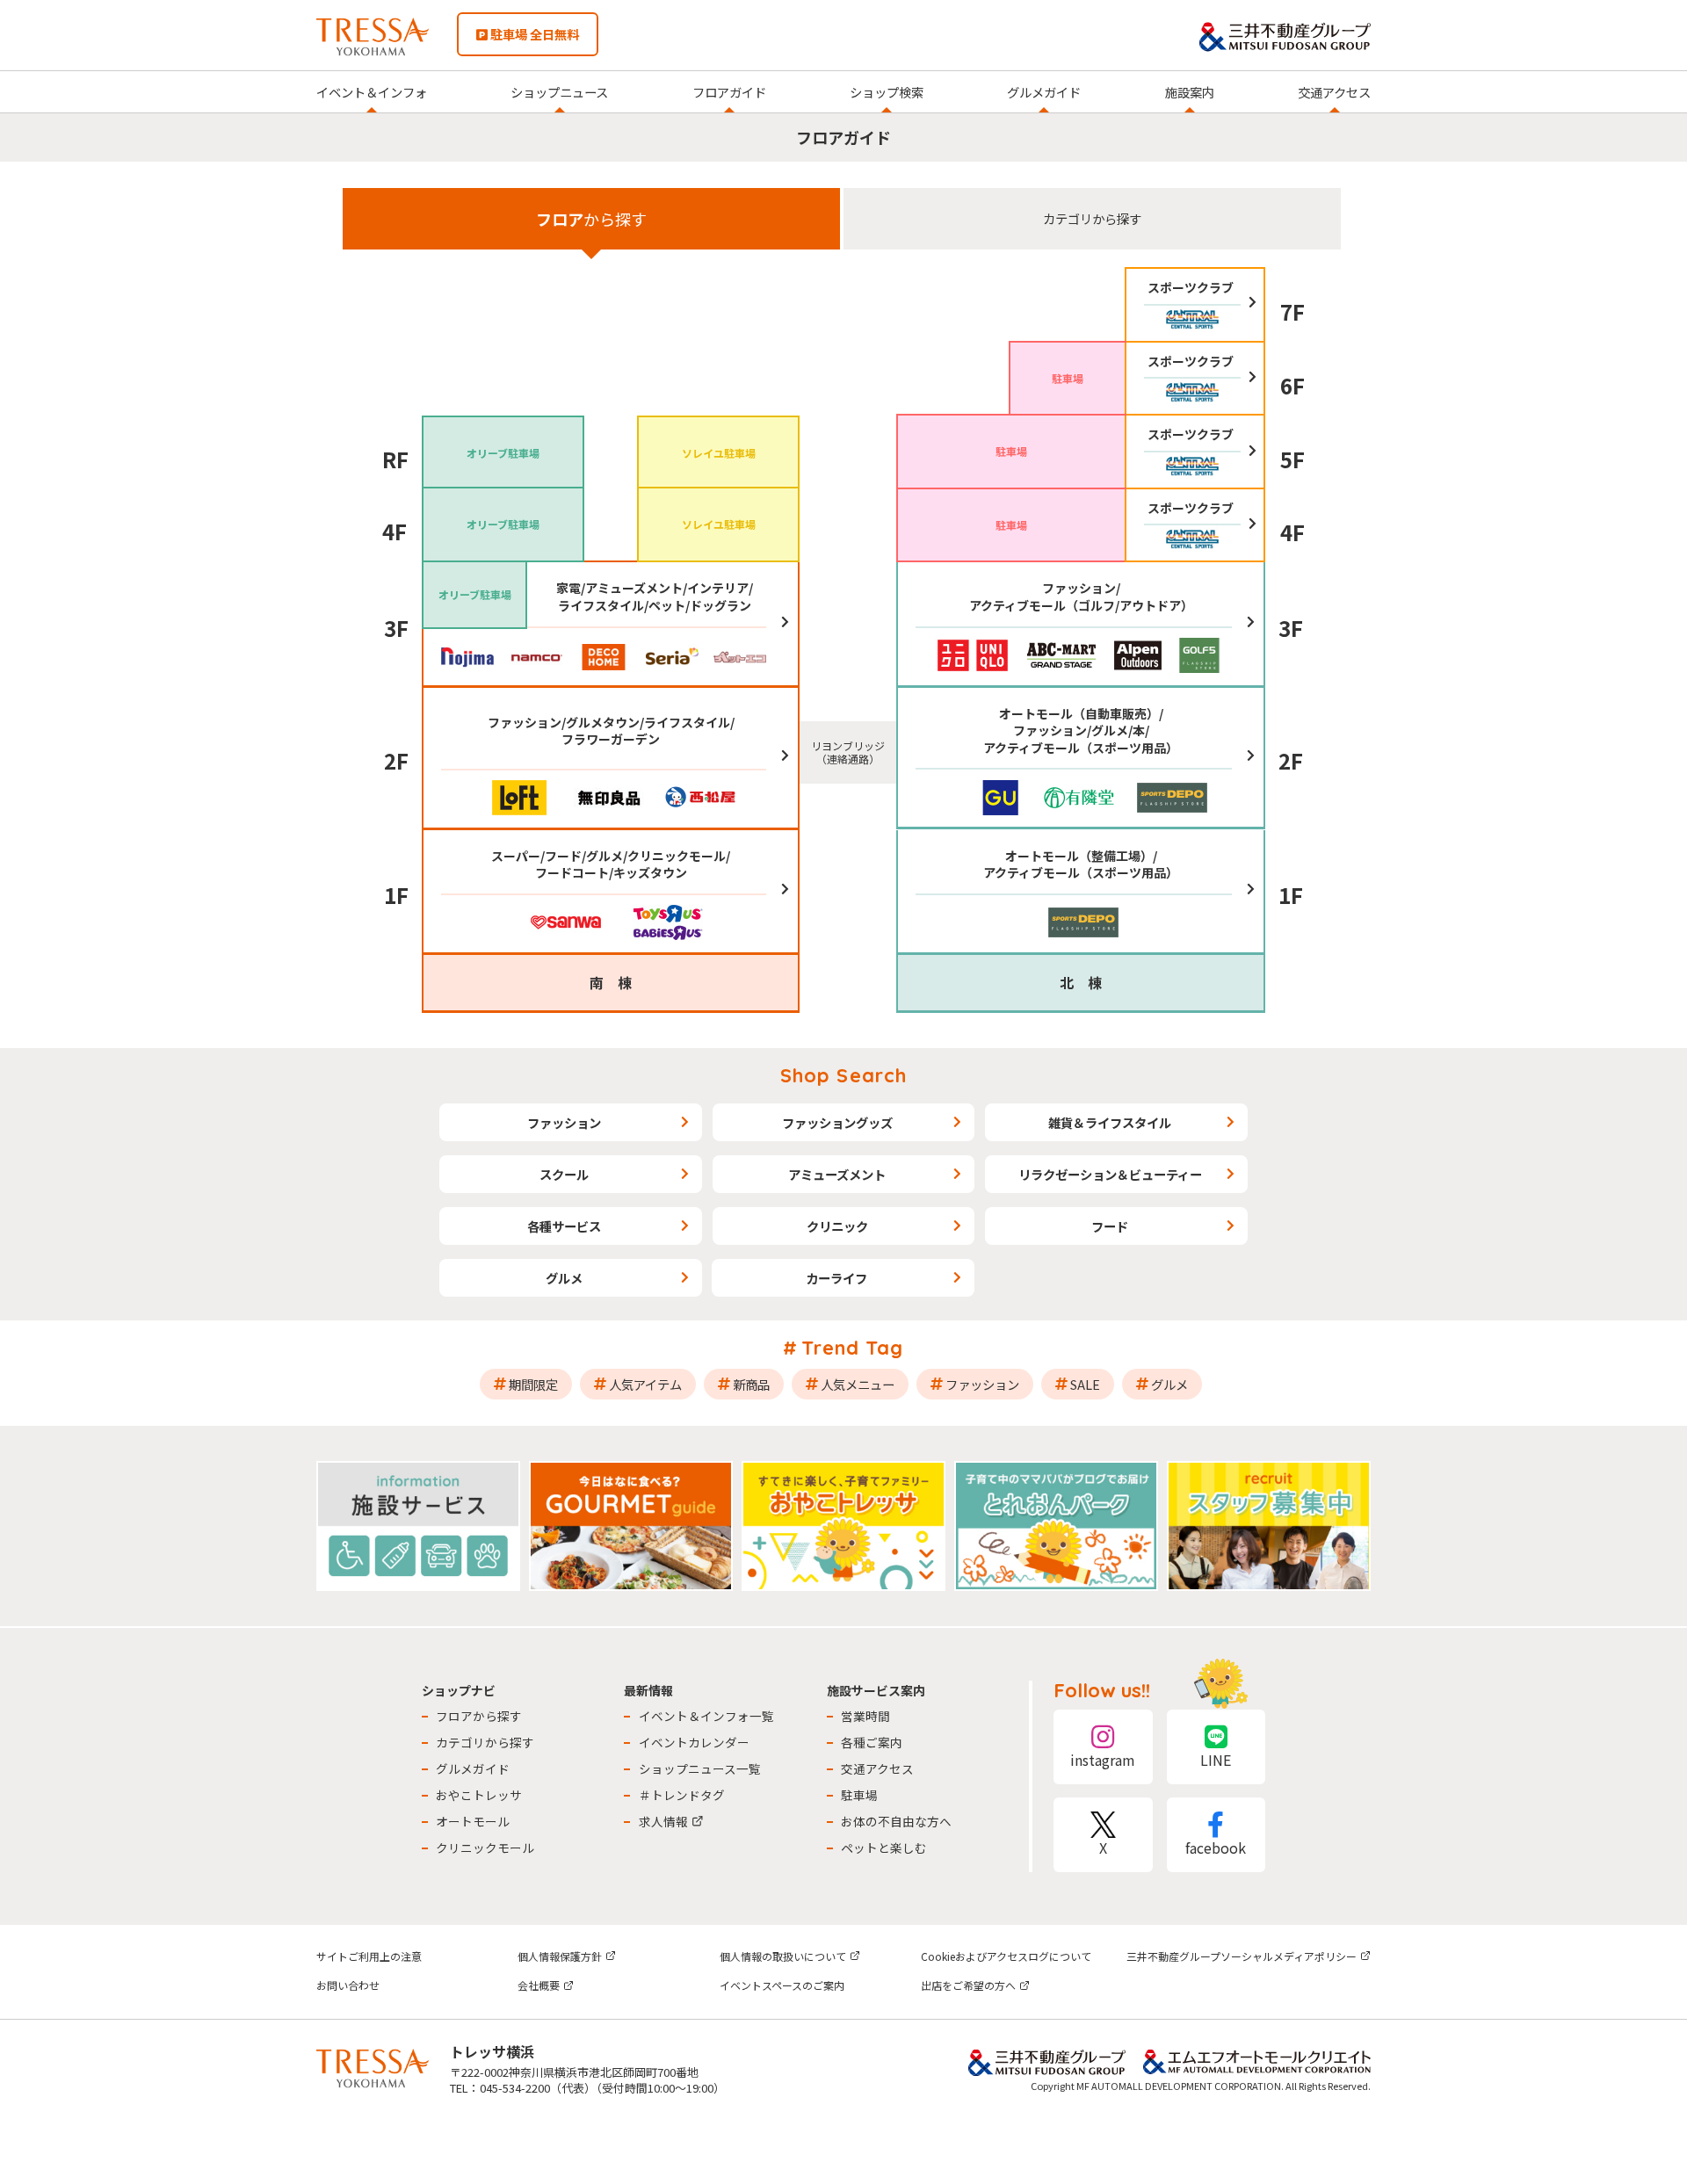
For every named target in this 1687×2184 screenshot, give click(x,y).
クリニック (837, 1226)
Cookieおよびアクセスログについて (1006, 1956)
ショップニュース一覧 (700, 1768)
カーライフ (836, 1278)
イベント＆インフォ (372, 92)
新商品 (751, 1384)
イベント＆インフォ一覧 (706, 1716)
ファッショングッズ (837, 1122)
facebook (1216, 1848)
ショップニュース (559, 92)
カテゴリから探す (485, 1742)
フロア (591, 219)
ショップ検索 (887, 92)
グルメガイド (1044, 92)
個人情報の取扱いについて (783, 1956)
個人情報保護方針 (560, 1956)
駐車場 (859, 1795)
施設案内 (1190, 92)
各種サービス (564, 1226)
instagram (1103, 1760)
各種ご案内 (872, 1742)
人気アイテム (645, 1384)
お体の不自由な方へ (896, 1821)
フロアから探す (479, 1716)
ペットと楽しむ (884, 1848)
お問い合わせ (348, 1985)
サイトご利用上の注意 (369, 1956)
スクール (564, 1174)
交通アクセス (1334, 92)
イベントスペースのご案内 (782, 1985)
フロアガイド (729, 92)
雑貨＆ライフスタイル (1110, 1122)
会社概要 (539, 1985)
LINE (1216, 1760)
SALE (1085, 1384)
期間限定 (533, 1384)
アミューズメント (837, 1174)
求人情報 (663, 1821)
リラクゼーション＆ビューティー (1110, 1174)
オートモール (473, 1821)
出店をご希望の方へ (968, 1985)
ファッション (564, 1122)
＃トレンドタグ (682, 1795)
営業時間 (865, 1716)
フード (1110, 1226)
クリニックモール (485, 1848)
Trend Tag (853, 1348)
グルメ (564, 1278)
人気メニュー (858, 1384)
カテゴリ (1092, 218)
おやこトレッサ (479, 1795)
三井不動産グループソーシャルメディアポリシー (1242, 1956)
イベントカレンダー (694, 1742)
